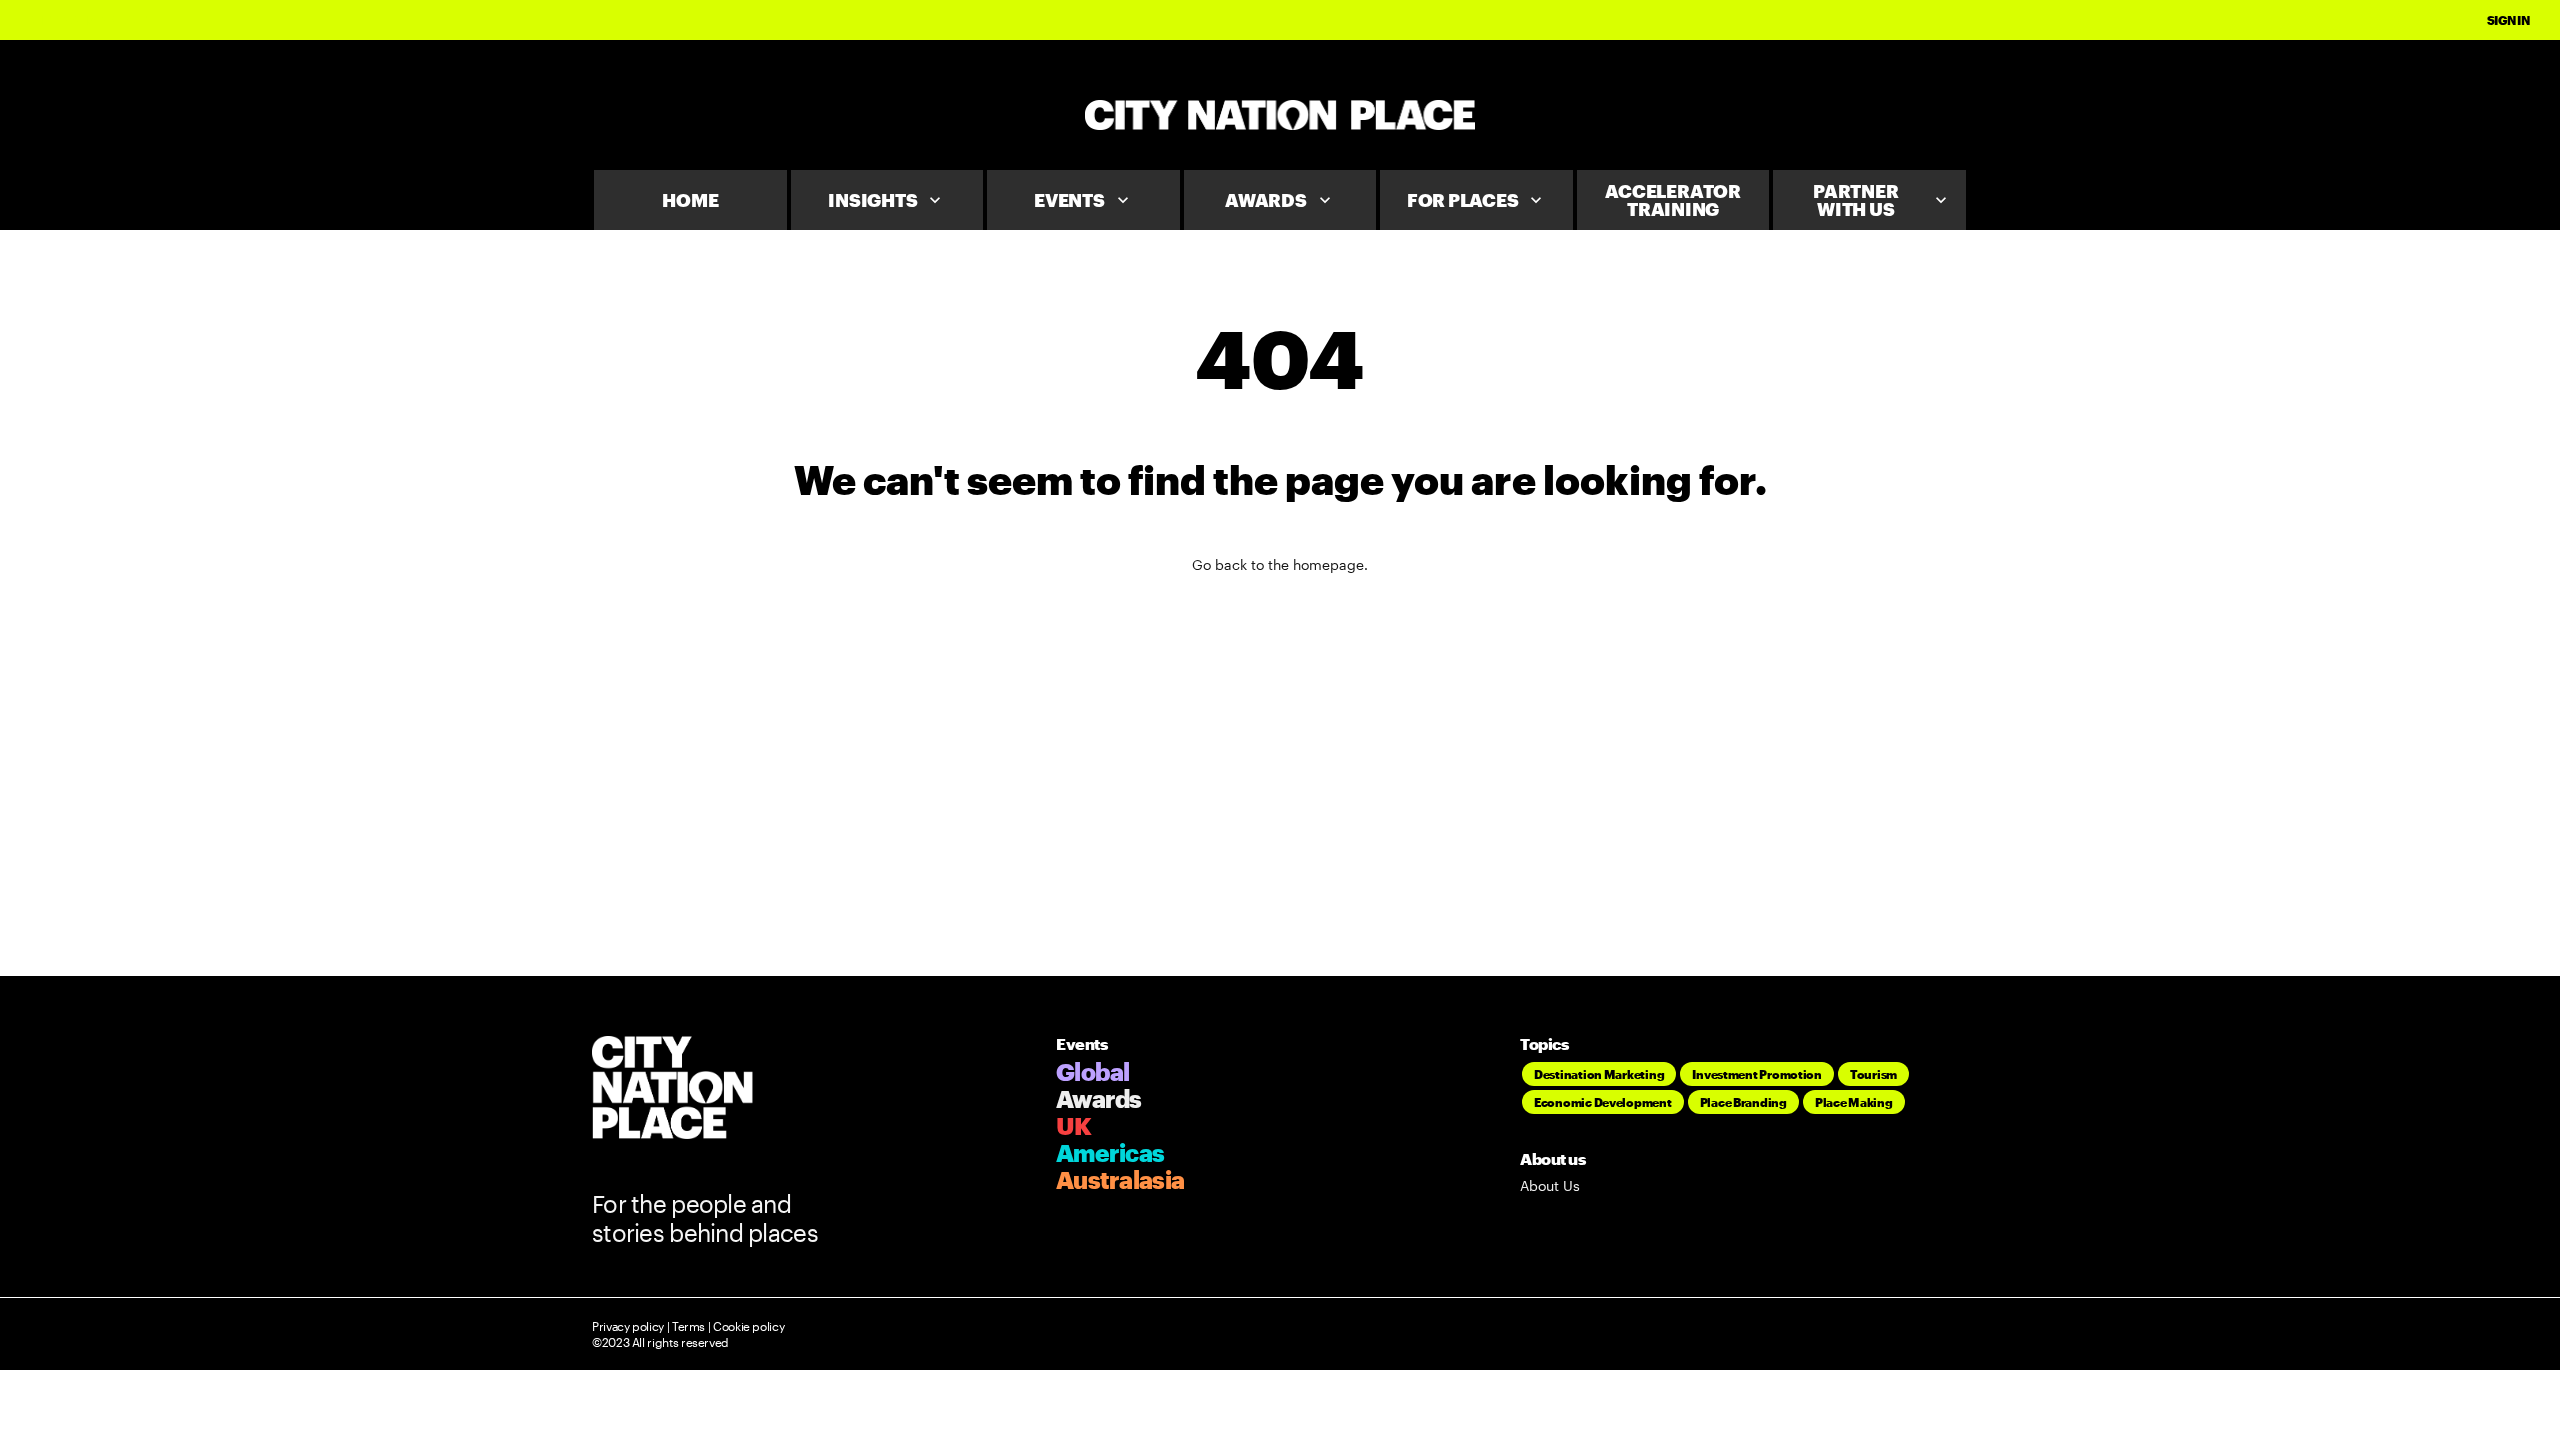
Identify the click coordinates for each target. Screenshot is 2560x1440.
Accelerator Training (1672, 200)
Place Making (1854, 1102)
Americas (1110, 1152)
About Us (1550, 1185)
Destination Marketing (1599, 1074)
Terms (688, 1326)
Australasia (1120, 1179)
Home (690, 200)
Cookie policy (747, 1326)
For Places (1477, 200)
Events (1083, 200)
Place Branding (1743, 1102)
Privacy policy (628, 1326)
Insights (886, 200)
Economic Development (1603, 1102)
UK (1074, 1125)
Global (1093, 1071)
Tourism (1873, 1074)
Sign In (2508, 20)
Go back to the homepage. (1280, 564)
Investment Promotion (1757, 1074)
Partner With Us (1882, 200)
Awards (1280, 200)
